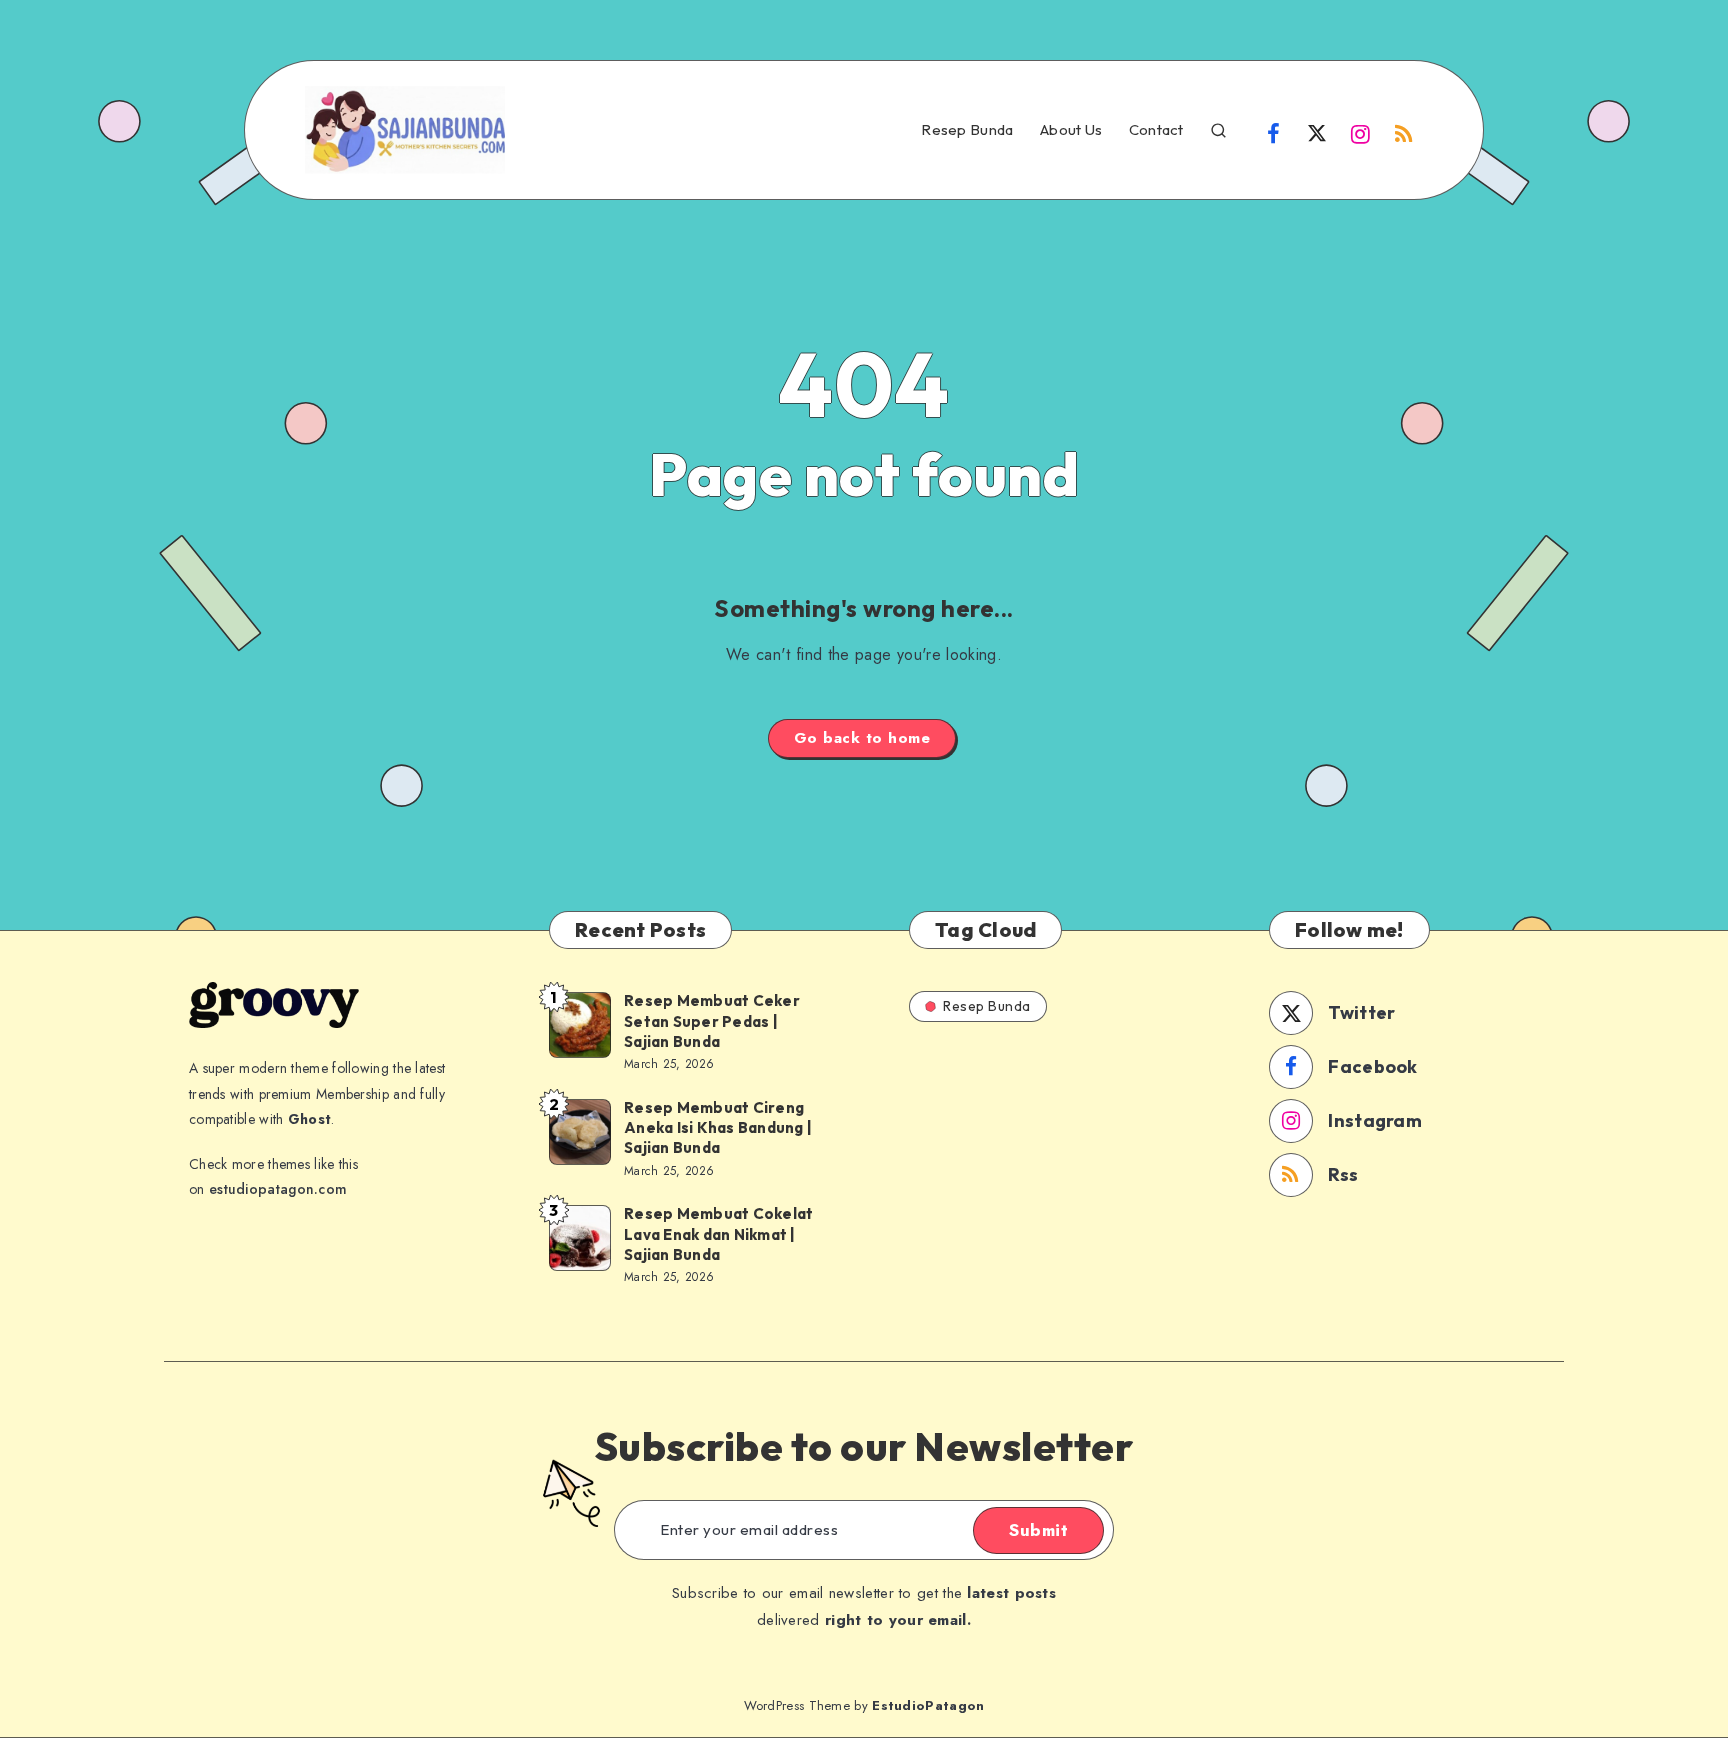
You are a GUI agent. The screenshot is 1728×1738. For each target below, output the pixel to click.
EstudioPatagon (928, 1705)
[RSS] (1404, 132)
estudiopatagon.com (278, 1189)
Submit (1038, 1530)
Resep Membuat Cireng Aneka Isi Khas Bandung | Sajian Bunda (718, 1128)
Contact (1156, 130)
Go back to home (862, 738)
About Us (1071, 130)
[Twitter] (1317, 132)
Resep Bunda (967, 130)
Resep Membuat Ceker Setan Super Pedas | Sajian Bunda (712, 1021)
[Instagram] (1361, 132)
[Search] (1218, 127)
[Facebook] (1274, 132)
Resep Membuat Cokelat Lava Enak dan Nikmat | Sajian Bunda (718, 1234)
